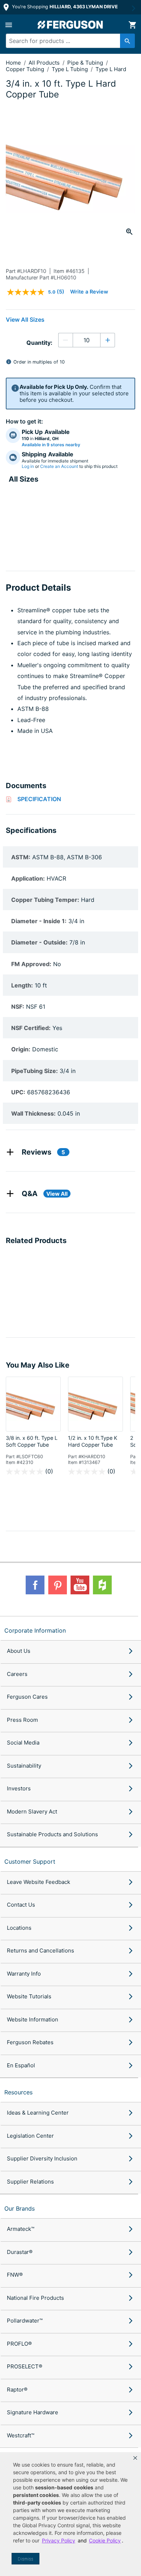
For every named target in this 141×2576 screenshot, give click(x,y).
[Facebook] (35, 1585)
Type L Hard (111, 69)
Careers (17, 1674)
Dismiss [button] (25, 2559)
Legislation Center (30, 2136)
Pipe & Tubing (86, 63)
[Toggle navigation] (9, 25)
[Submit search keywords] (127, 41)
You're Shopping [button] (64, 7)
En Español (21, 2065)
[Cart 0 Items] (132, 25)
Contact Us (21, 1905)
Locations (19, 1928)
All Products (45, 63)
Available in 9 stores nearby (51, 445)
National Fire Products (35, 2298)
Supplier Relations (30, 2182)
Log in (28, 466)
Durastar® (20, 2252)
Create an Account (59, 466)
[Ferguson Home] (70, 25)
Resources (18, 2092)
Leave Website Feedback (39, 1882)
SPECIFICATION (39, 799)
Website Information (33, 2019)
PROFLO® (19, 2344)
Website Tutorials (29, 1996)
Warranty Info (24, 1974)
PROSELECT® (25, 2366)
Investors (19, 1788)
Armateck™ (21, 2229)
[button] (135, 2458)
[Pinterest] (57, 1585)
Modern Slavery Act (32, 1812)
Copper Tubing (26, 69)
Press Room (22, 1720)
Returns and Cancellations (40, 1951)
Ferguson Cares (27, 1697)
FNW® (15, 2275)
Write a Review (89, 292)
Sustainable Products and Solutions (52, 1834)
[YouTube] (80, 1585)
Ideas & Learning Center (38, 2113)
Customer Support (30, 1862)
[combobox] (67, 41)
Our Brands (20, 2208)
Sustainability (24, 1766)
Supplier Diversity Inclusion (42, 2158)
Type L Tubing (70, 69)
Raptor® (17, 2390)
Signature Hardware (33, 2412)
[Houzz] (102, 1585)
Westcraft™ (21, 2435)
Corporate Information (35, 1630)
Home (13, 63)
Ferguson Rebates (30, 2042)
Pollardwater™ (25, 2321)
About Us (19, 1651)
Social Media (23, 1743)
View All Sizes (25, 320)
